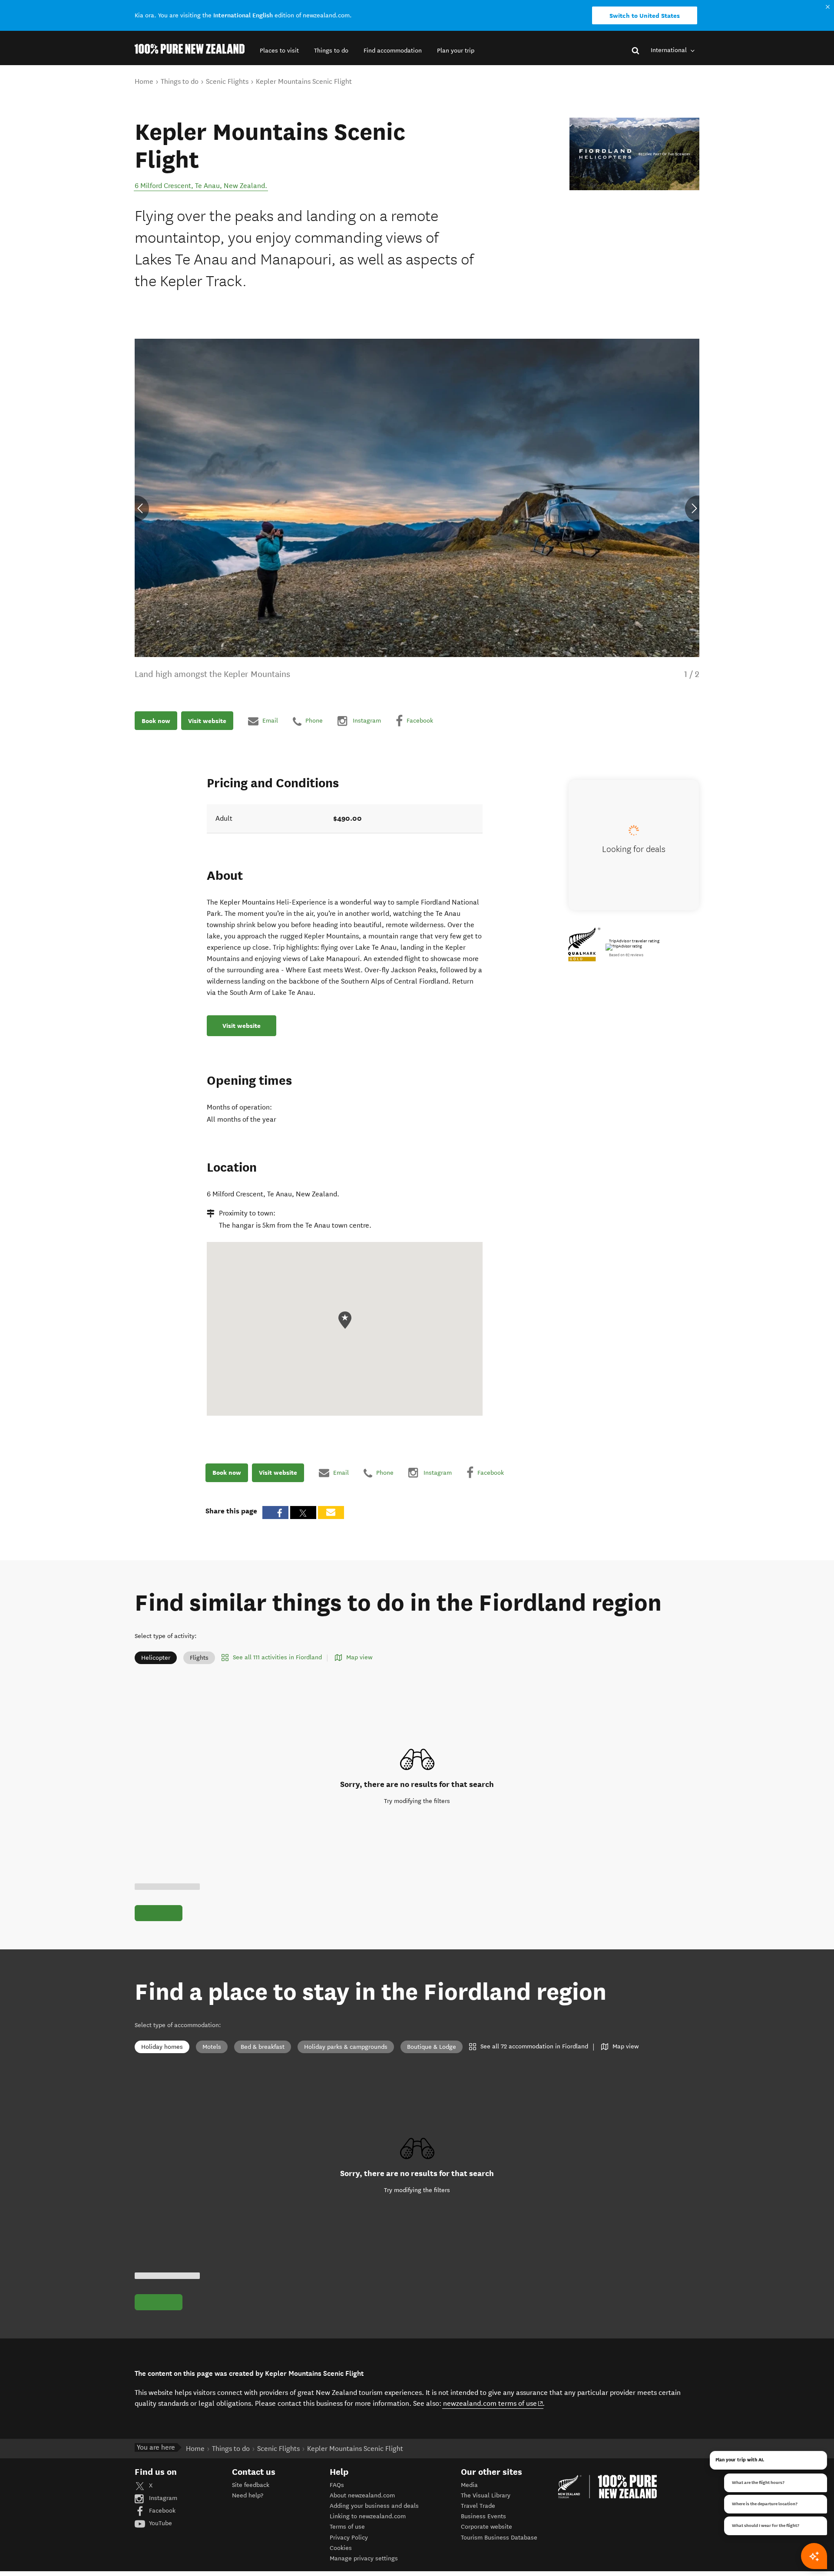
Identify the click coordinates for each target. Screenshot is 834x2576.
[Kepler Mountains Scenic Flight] (634, 154)
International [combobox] (670, 50)
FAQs (337, 2485)
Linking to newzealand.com (368, 2516)
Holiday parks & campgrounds (346, 2047)
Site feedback (251, 2485)
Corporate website (486, 2527)
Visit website (207, 721)
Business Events (483, 2516)
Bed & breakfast (263, 2047)
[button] (279, 51)
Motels (212, 2047)
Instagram (162, 2498)
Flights (199, 1658)
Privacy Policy (349, 2538)
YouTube (160, 2523)
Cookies (341, 2548)
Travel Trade (478, 2506)
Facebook (161, 2511)
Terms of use (347, 2527)
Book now (156, 721)
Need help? (248, 2495)
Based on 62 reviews (626, 955)
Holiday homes (162, 2047)
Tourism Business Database (499, 2538)
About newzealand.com (362, 2495)
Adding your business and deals (374, 2506)
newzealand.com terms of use (493, 2403)
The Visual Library (486, 2495)
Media (469, 2485)
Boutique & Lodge (432, 2047)
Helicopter (156, 1658)
